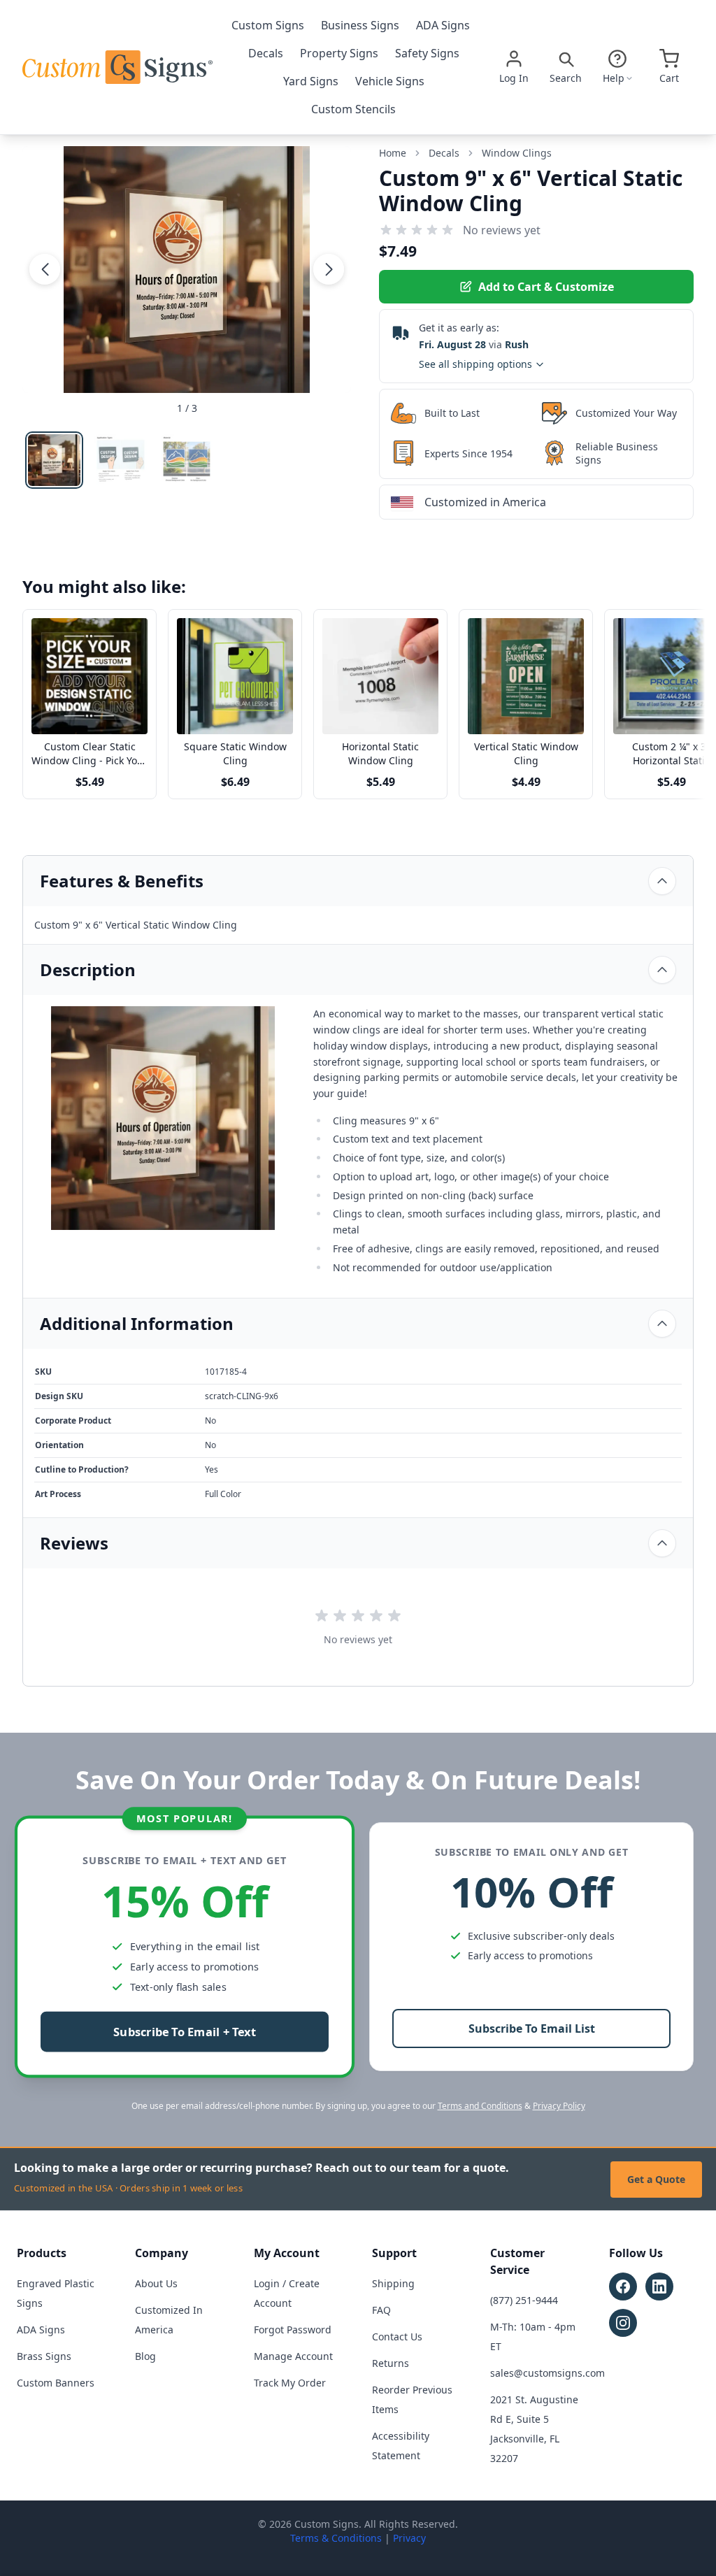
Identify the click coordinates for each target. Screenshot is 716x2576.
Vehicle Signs (390, 81)
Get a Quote (656, 2179)
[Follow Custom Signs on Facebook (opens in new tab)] (623, 2287)
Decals (266, 53)
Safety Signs (427, 53)
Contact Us (397, 2337)
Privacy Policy (559, 2106)
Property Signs (339, 53)
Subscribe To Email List (532, 2028)
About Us (156, 2283)
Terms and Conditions (480, 2106)
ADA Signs (443, 25)
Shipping (393, 2283)
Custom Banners (56, 2383)
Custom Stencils (353, 109)
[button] (45, 269)
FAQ (381, 2310)
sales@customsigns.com (547, 2373)
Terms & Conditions (336, 2538)
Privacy (409, 2538)
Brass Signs (44, 2356)
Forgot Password (293, 2330)
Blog (145, 2356)
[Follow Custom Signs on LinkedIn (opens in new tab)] (659, 2287)
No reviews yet (502, 230)
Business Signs (360, 25)
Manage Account (293, 2356)
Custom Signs (268, 25)
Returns (391, 2363)
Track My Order (290, 2383)
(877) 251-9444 (524, 2300)
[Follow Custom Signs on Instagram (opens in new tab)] (623, 2323)
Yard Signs (311, 81)
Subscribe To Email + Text (185, 2032)
